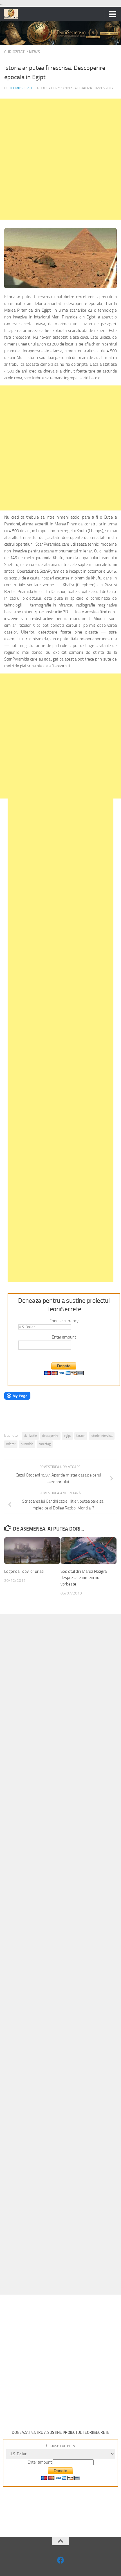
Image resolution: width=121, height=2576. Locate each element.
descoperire (50, 1436)
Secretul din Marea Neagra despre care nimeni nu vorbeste (84, 1578)
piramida (27, 1444)
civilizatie (30, 1436)
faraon (81, 1436)
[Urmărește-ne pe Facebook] (61, 2560)
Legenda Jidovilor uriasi (24, 1571)
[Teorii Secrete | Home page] (13, 14)
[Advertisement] (60, 159)
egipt (67, 1436)
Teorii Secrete (22, 88)
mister (11, 1444)
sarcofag (45, 1444)
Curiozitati (15, 52)
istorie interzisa (102, 1436)
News (34, 52)
